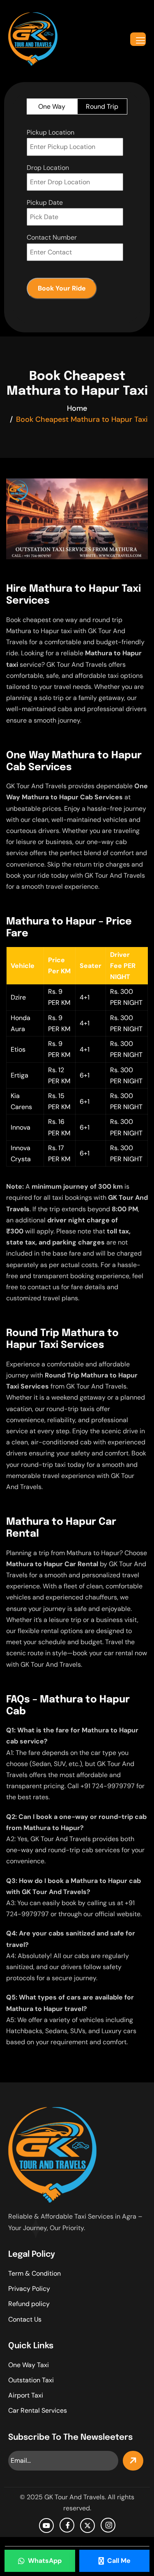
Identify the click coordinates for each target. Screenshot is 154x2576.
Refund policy (29, 2304)
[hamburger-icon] (138, 39)
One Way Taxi (29, 2365)
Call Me (119, 2561)
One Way (52, 106)
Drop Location (48, 168)
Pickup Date (45, 202)
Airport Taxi (26, 2395)
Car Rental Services (38, 2410)
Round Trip (102, 106)
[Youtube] (46, 2526)
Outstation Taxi (31, 2380)
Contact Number (52, 237)
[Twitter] (87, 2526)
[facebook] (67, 2525)
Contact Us (25, 2319)
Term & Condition (34, 2273)
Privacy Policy (29, 2289)
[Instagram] (108, 2525)
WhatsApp (45, 2561)
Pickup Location (51, 132)
